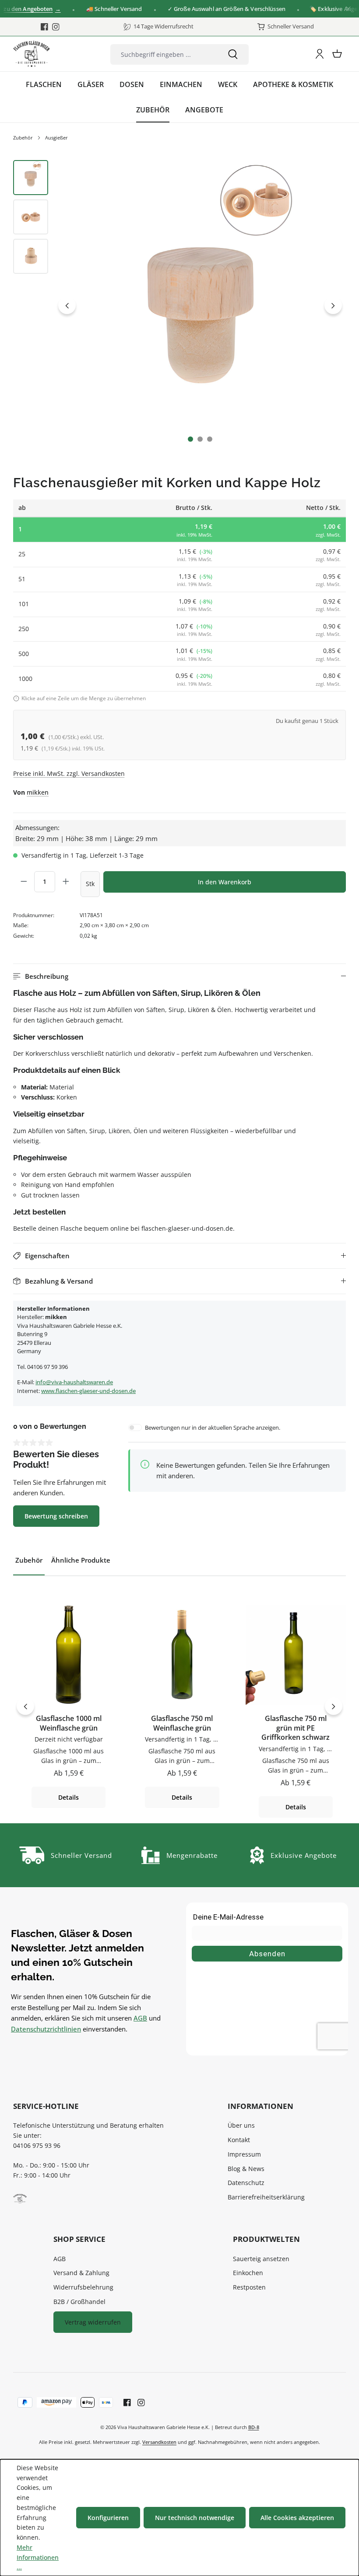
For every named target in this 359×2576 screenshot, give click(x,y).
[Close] (348, 9)
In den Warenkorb (225, 882)
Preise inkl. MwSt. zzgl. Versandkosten (69, 773)
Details (69, 1797)
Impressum (244, 2154)
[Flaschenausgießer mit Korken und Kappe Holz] (200, 305)
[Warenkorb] (337, 54)
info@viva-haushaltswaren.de (74, 1382)
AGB (140, 2018)
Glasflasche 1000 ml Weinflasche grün (69, 1723)
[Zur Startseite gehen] (32, 54)
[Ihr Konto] (320, 54)
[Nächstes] (333, 305)
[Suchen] (233, 54)
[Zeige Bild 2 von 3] (200, 439)
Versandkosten (159, 2442)
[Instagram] (56, 27)
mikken (38, 792)
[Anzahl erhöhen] (66, 882)
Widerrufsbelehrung (83, 2287)
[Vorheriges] (67, 305)
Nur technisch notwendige (195, 2518)
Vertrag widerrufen (93, 2322)
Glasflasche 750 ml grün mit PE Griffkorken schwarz (296, 1728)
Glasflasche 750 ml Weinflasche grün (182, 1723)
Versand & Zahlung (81, 2273)
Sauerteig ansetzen (261, 2259)
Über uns (241, 2125)
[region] (179, 305)
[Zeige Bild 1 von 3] (190, 439)
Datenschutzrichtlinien (46, 2029)
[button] (179, 976)
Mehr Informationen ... (38, 2557)
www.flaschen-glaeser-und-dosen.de (88, 1391)
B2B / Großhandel (79, 2302)
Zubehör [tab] (29, 1560)
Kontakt (239, 2140)
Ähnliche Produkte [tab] (81, 1560)
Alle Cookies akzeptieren (297, 2518)
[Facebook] (44, 27)
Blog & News (246, 2169)
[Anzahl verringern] (24, 882)
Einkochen (248, 2273)
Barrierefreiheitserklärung (266, 2197)
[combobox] (164, 54)
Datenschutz (246, 2183)
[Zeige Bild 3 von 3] (210, 439)
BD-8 (254, 2427)
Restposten (249, 2287)
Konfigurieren (108, 2518)
